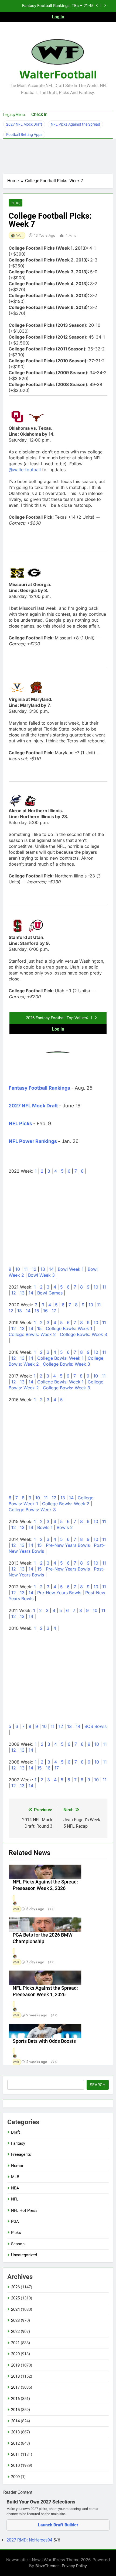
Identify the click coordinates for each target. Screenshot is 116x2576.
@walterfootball (25, 470)
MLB (15, 2177)
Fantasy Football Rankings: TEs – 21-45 (58, 6)
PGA (15, 2222)
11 (26, 1269)
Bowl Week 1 (71, 1269)
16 (45, 1311)
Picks (16, 203)
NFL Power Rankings (33, 1141)
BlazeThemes (47, 2566)
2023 (15, 2320)
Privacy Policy (74, 2566)
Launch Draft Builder (58, 2525)
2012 (15, 2443)
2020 (15, 2354)
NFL (15, 2199)
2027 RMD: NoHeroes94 (30, 2540)
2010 (15, 2465)
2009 (15, 2477)
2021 (15, 2343)
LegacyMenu (14, 115)
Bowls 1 (45, 1527)
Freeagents (21, 2154)
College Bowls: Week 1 (69, 1328)
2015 (15, 2410)
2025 (15, 2298)
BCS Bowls (95, 1726)
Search (98, 2085)
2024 (15, 2309)
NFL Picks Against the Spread (75, 124)
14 (51, 1269)
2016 (15, 2399)
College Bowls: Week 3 (83, 1334)
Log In (58, 17)
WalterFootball (58, 75)
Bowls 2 (65, 1527)
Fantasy (18, 2143)
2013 (15, 2432)
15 (37, 1311)
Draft (16, 2132)
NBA (15, 2188)
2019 (15, 2365)
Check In (39, 114)
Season (18, 2244)
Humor (17, 2166)
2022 (15, 2332)
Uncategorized (24, 2255)
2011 (15, 2454)
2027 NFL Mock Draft (24, 124)
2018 (15, 2376)
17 (54, 1311)
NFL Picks (20, 1123)
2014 (15, 2421)
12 (34, 1269)
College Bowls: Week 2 (32, 1334)
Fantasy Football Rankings (39, 1088)
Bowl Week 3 (41, 1275)
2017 (15, 2387)
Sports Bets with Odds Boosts (44, 2041)
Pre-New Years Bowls (68, 1545)
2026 (15, 2287)
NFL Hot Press (24, 2210)
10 (18, 1269)
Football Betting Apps (24, 135)
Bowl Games (50, 1293)
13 (43, 1269)
